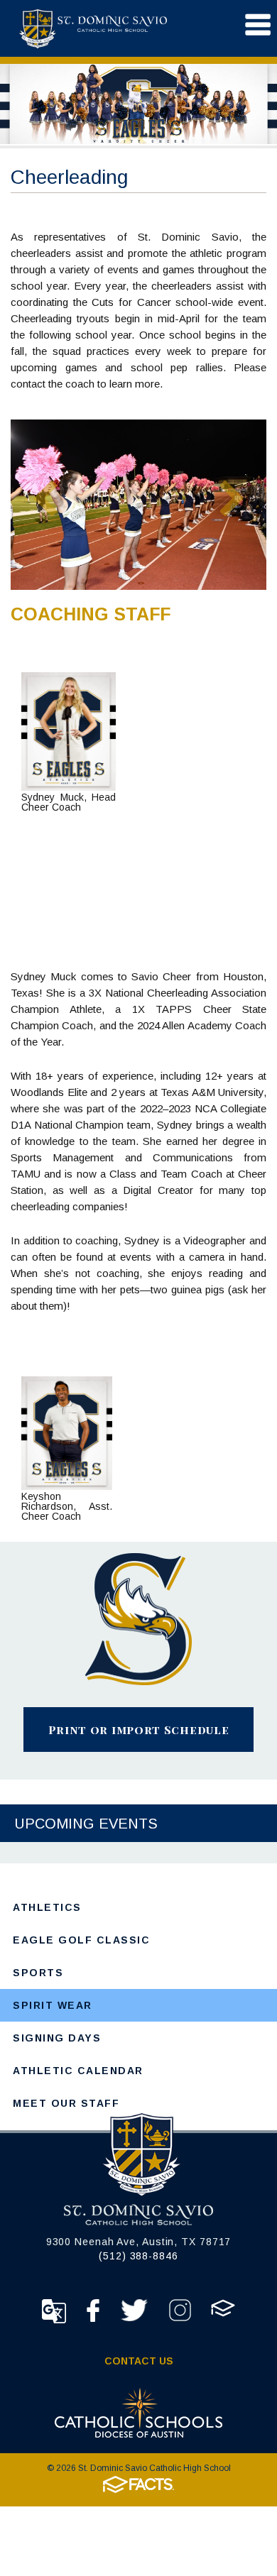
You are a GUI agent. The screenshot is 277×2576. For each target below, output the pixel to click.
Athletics (47, 1907)
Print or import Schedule (139, 1730)
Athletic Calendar (78, 2071)
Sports (38, 1973)
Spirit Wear (53, 2005)
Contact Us (139, 2361)
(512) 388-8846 (138, 2256)
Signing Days (57, 2038)
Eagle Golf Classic (81, 1940)
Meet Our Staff (66, 2103)
